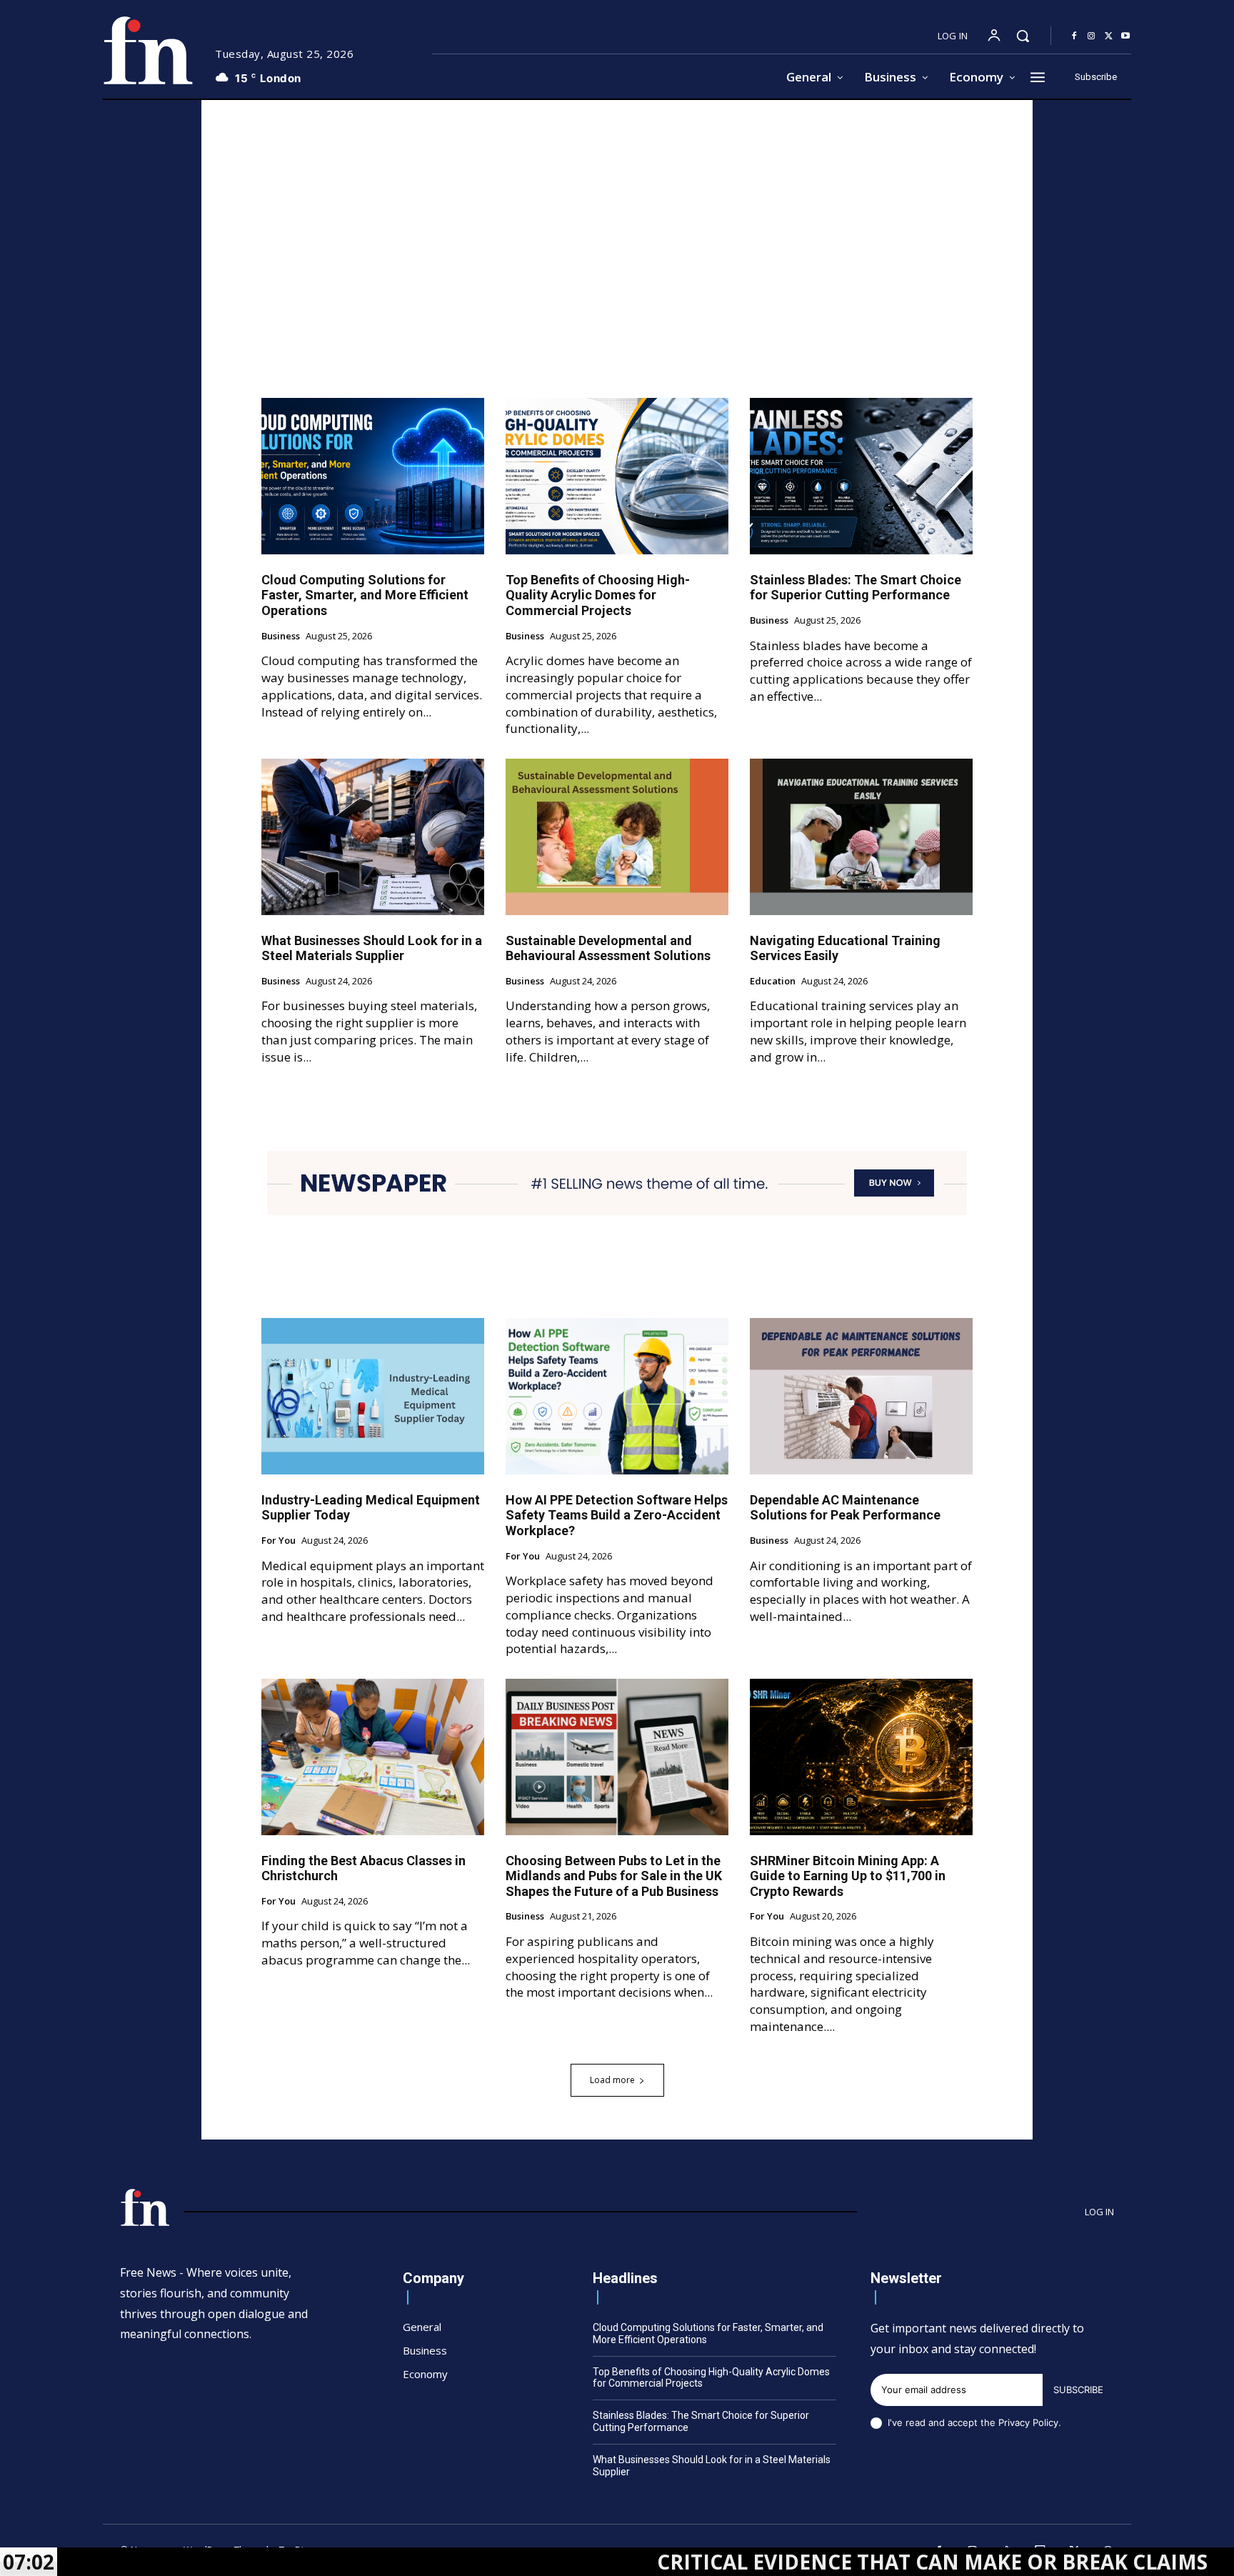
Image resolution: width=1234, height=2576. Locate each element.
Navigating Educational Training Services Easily (845, 948)
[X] (1108, 36)
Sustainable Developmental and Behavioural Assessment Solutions (608, 948)
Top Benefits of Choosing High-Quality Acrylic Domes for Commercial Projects (598, 595)
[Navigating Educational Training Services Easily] (861, 837)
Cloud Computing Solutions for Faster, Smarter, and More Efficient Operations (365, 595)
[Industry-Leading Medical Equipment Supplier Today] (373, 1396)
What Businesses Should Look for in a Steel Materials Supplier (372, 948)
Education (773, 982)
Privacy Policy (1028, 2422)
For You (279, 1541)
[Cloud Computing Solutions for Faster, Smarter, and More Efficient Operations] (373, 476)
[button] (1023, 36)
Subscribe (1078, 2390)
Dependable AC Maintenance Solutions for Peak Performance (845, 1508)
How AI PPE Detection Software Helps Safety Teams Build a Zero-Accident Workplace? (617, 1515)
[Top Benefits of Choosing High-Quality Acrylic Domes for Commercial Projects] (617, 476)
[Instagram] (1091, 36)
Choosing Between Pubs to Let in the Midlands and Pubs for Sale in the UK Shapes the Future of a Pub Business (614, 1876)
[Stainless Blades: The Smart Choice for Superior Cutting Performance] (861, 476)
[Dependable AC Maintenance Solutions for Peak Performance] (861, 1396)
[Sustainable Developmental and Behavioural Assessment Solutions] (617, 837)
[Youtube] (1125, 36)
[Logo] (148, 50)
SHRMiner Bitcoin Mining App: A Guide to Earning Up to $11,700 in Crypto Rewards (848, 1876)
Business (281, 636)
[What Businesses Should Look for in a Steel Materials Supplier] (373, 837)
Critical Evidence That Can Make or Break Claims (808, 2562)
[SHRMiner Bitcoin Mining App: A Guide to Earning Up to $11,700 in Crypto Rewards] (861, 1757)
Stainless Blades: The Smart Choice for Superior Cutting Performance (856, 588)
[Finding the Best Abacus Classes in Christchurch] (373, 1757)
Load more (612, 2080)
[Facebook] (1074, 36)
